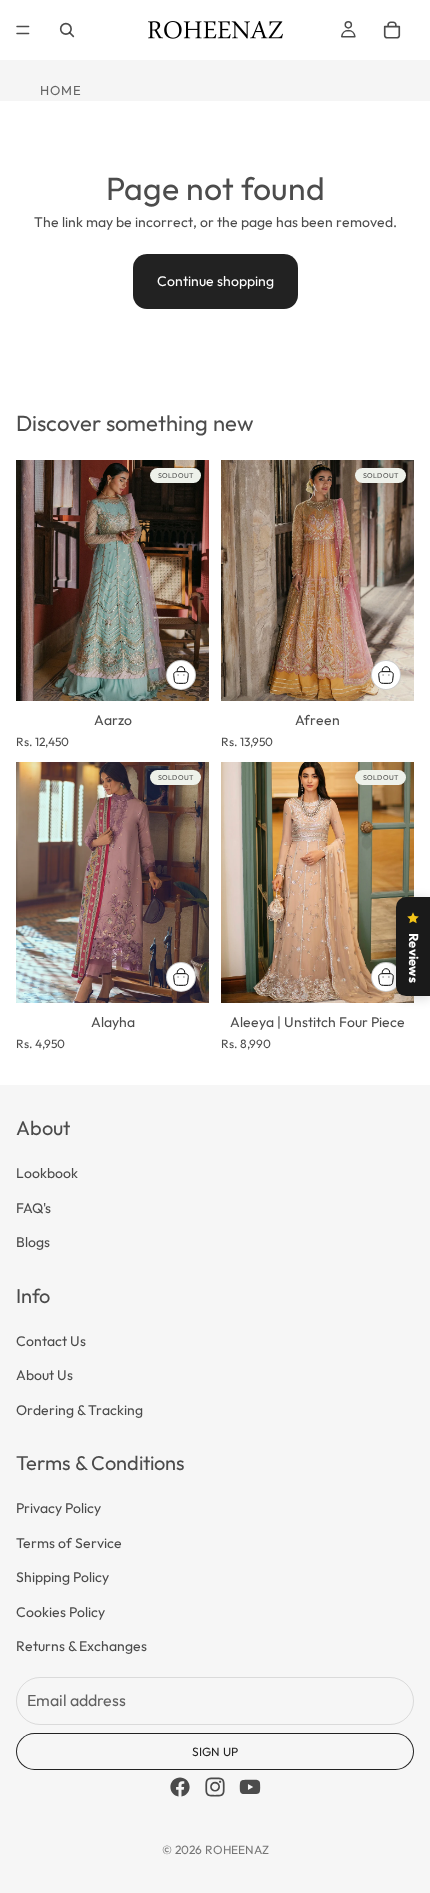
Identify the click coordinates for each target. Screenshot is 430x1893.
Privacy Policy (58, 1509)
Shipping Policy (62, 1577)
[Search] (67, 30)
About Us (44, 1376)
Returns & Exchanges (81, 1646)
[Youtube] (250, 1787)
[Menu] (23, 30)
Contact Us (51, 1341)
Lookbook (47, 1174)
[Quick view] (181, 675)
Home (61, 90)
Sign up (215, 1751)
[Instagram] (215, 1787)
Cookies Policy (60, 1612)
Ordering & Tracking (79, 1410)
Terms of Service (69, 1543)
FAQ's (33, 1208)
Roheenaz (237, 1849)
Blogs (33, 1242)
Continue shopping (215, 281)
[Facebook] (180, 1787)
